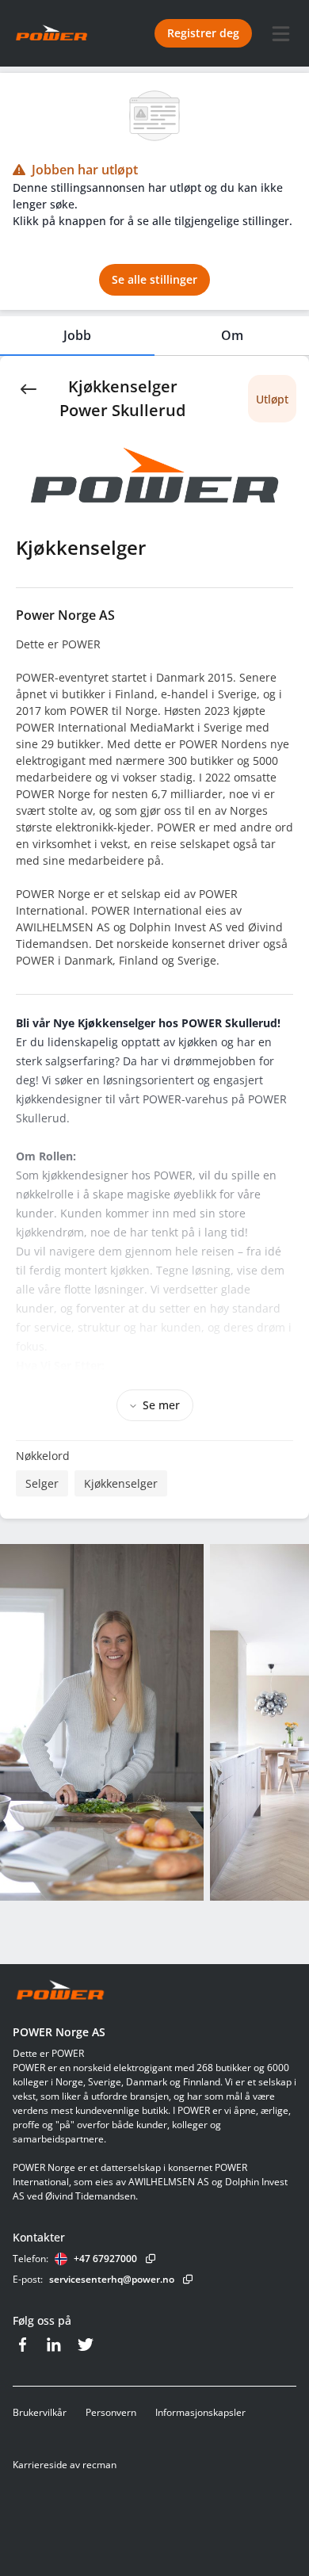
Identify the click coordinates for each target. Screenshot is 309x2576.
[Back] (29, 388)
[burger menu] (280, 33)
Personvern (111, 2412)
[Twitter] (86, 2345)
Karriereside (40, 2465)
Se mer (161, 1405)
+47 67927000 (105, 2259)
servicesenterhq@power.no (112, 2279)
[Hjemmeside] (60, 1991)
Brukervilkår (40, 2412)
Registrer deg (203, 33)
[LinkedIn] (54, 2345)
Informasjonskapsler (200, 2412)
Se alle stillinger (154, 279)
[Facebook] (22, 2345)
